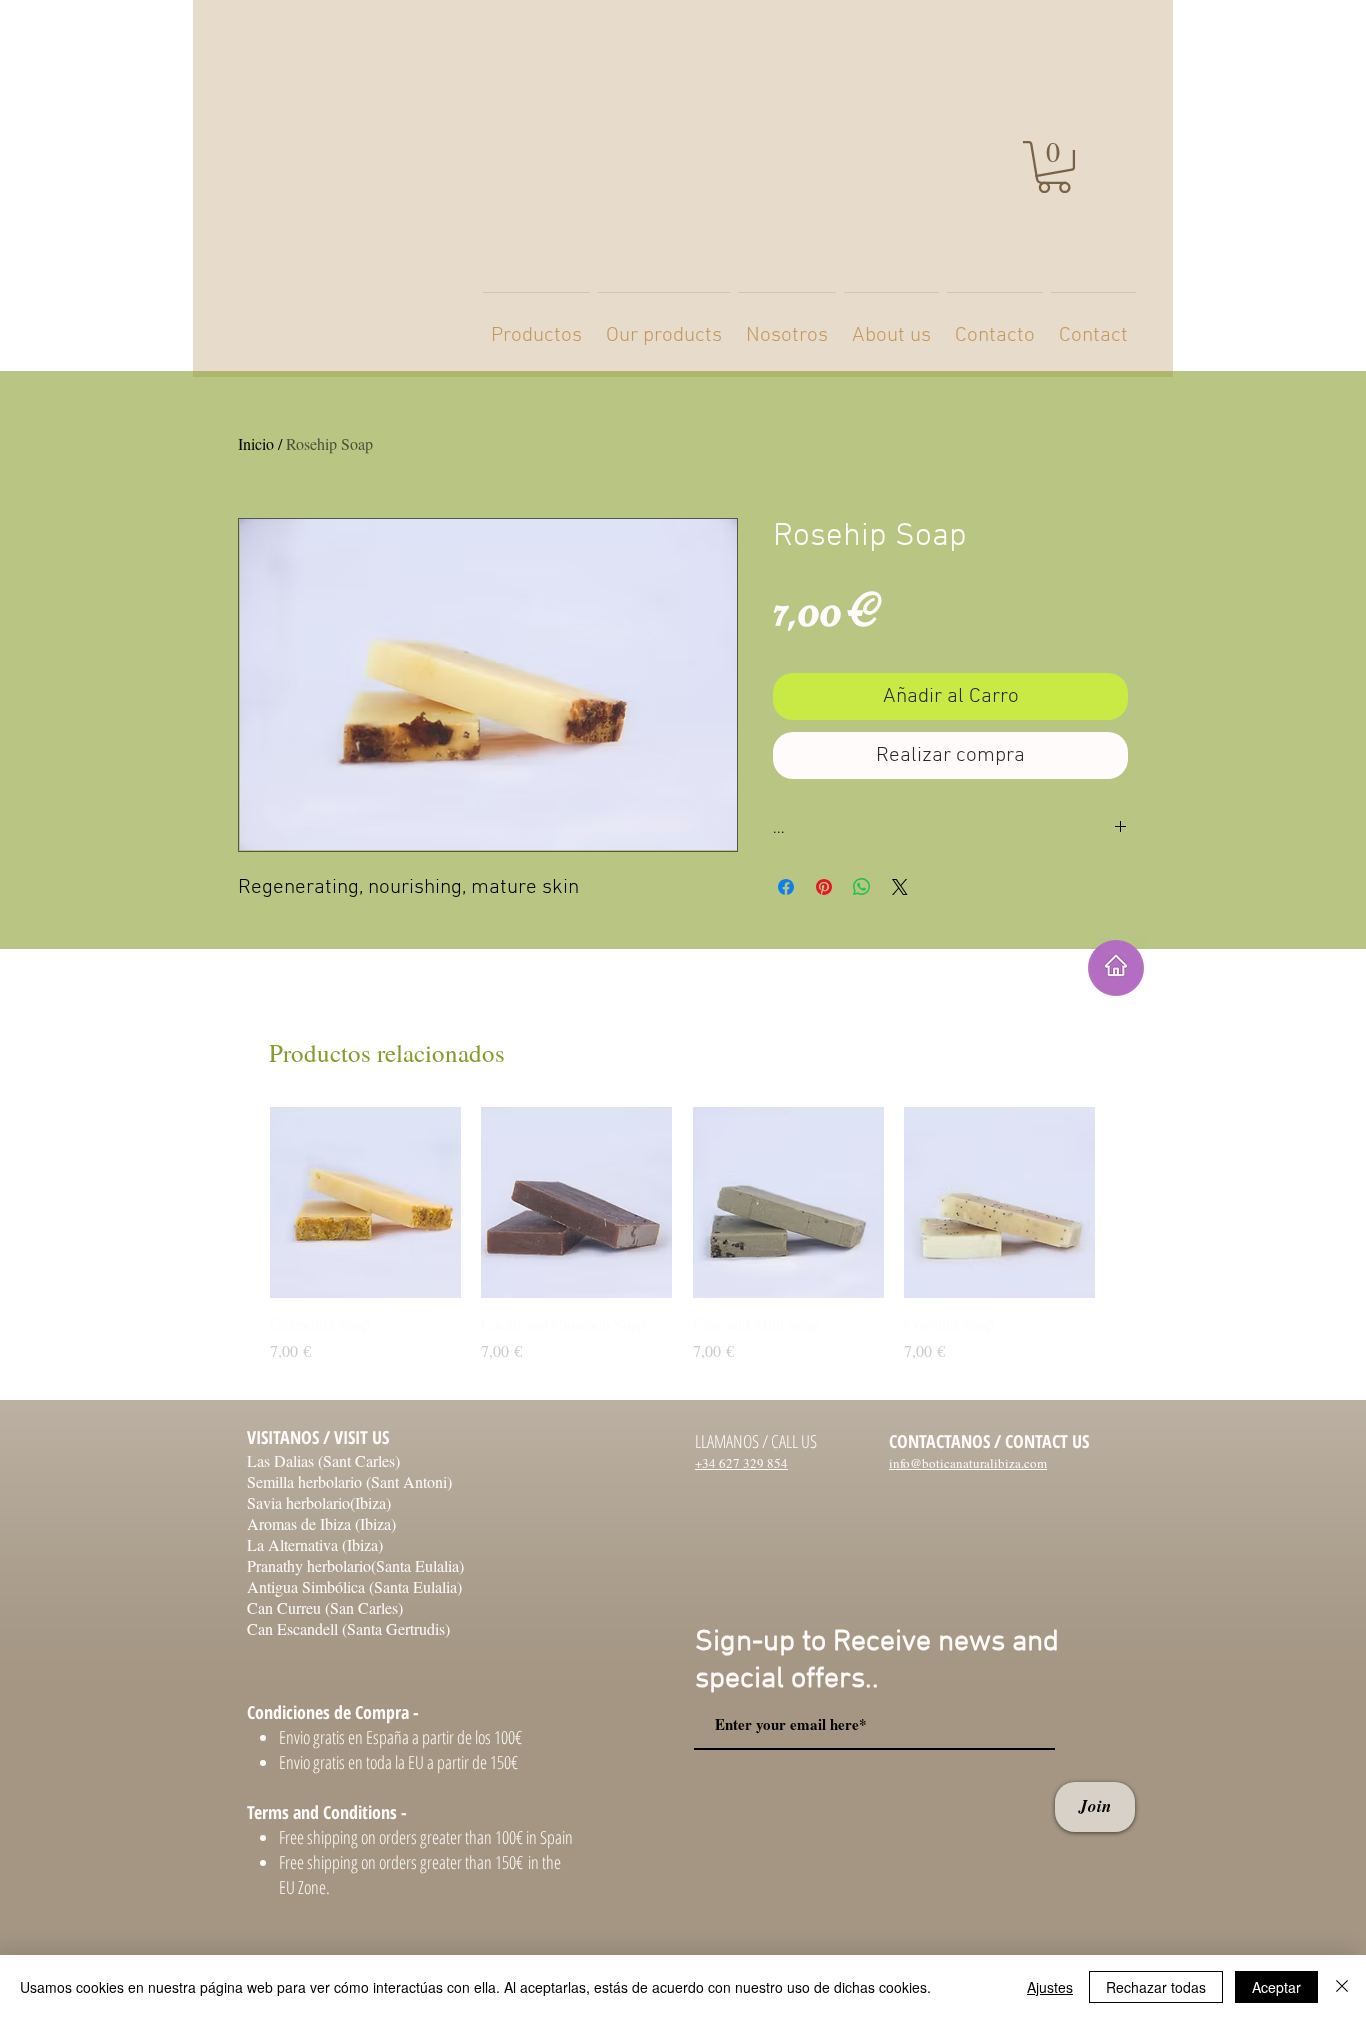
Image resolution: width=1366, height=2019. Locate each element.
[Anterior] (241, 1201)
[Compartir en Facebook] (786, 887)
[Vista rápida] (365, 1202)
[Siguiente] (1124, 1201)
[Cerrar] (1342, 1987)
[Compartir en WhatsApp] (862, 887)
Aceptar (1276, 1987)
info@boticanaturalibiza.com (968, 1463)
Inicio (256, 443)
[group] (682, 1245)
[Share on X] (900, 887)
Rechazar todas (1156, 1987)
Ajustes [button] (1050, 1987)
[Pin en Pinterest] (824, 887)
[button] (1054, 167)
